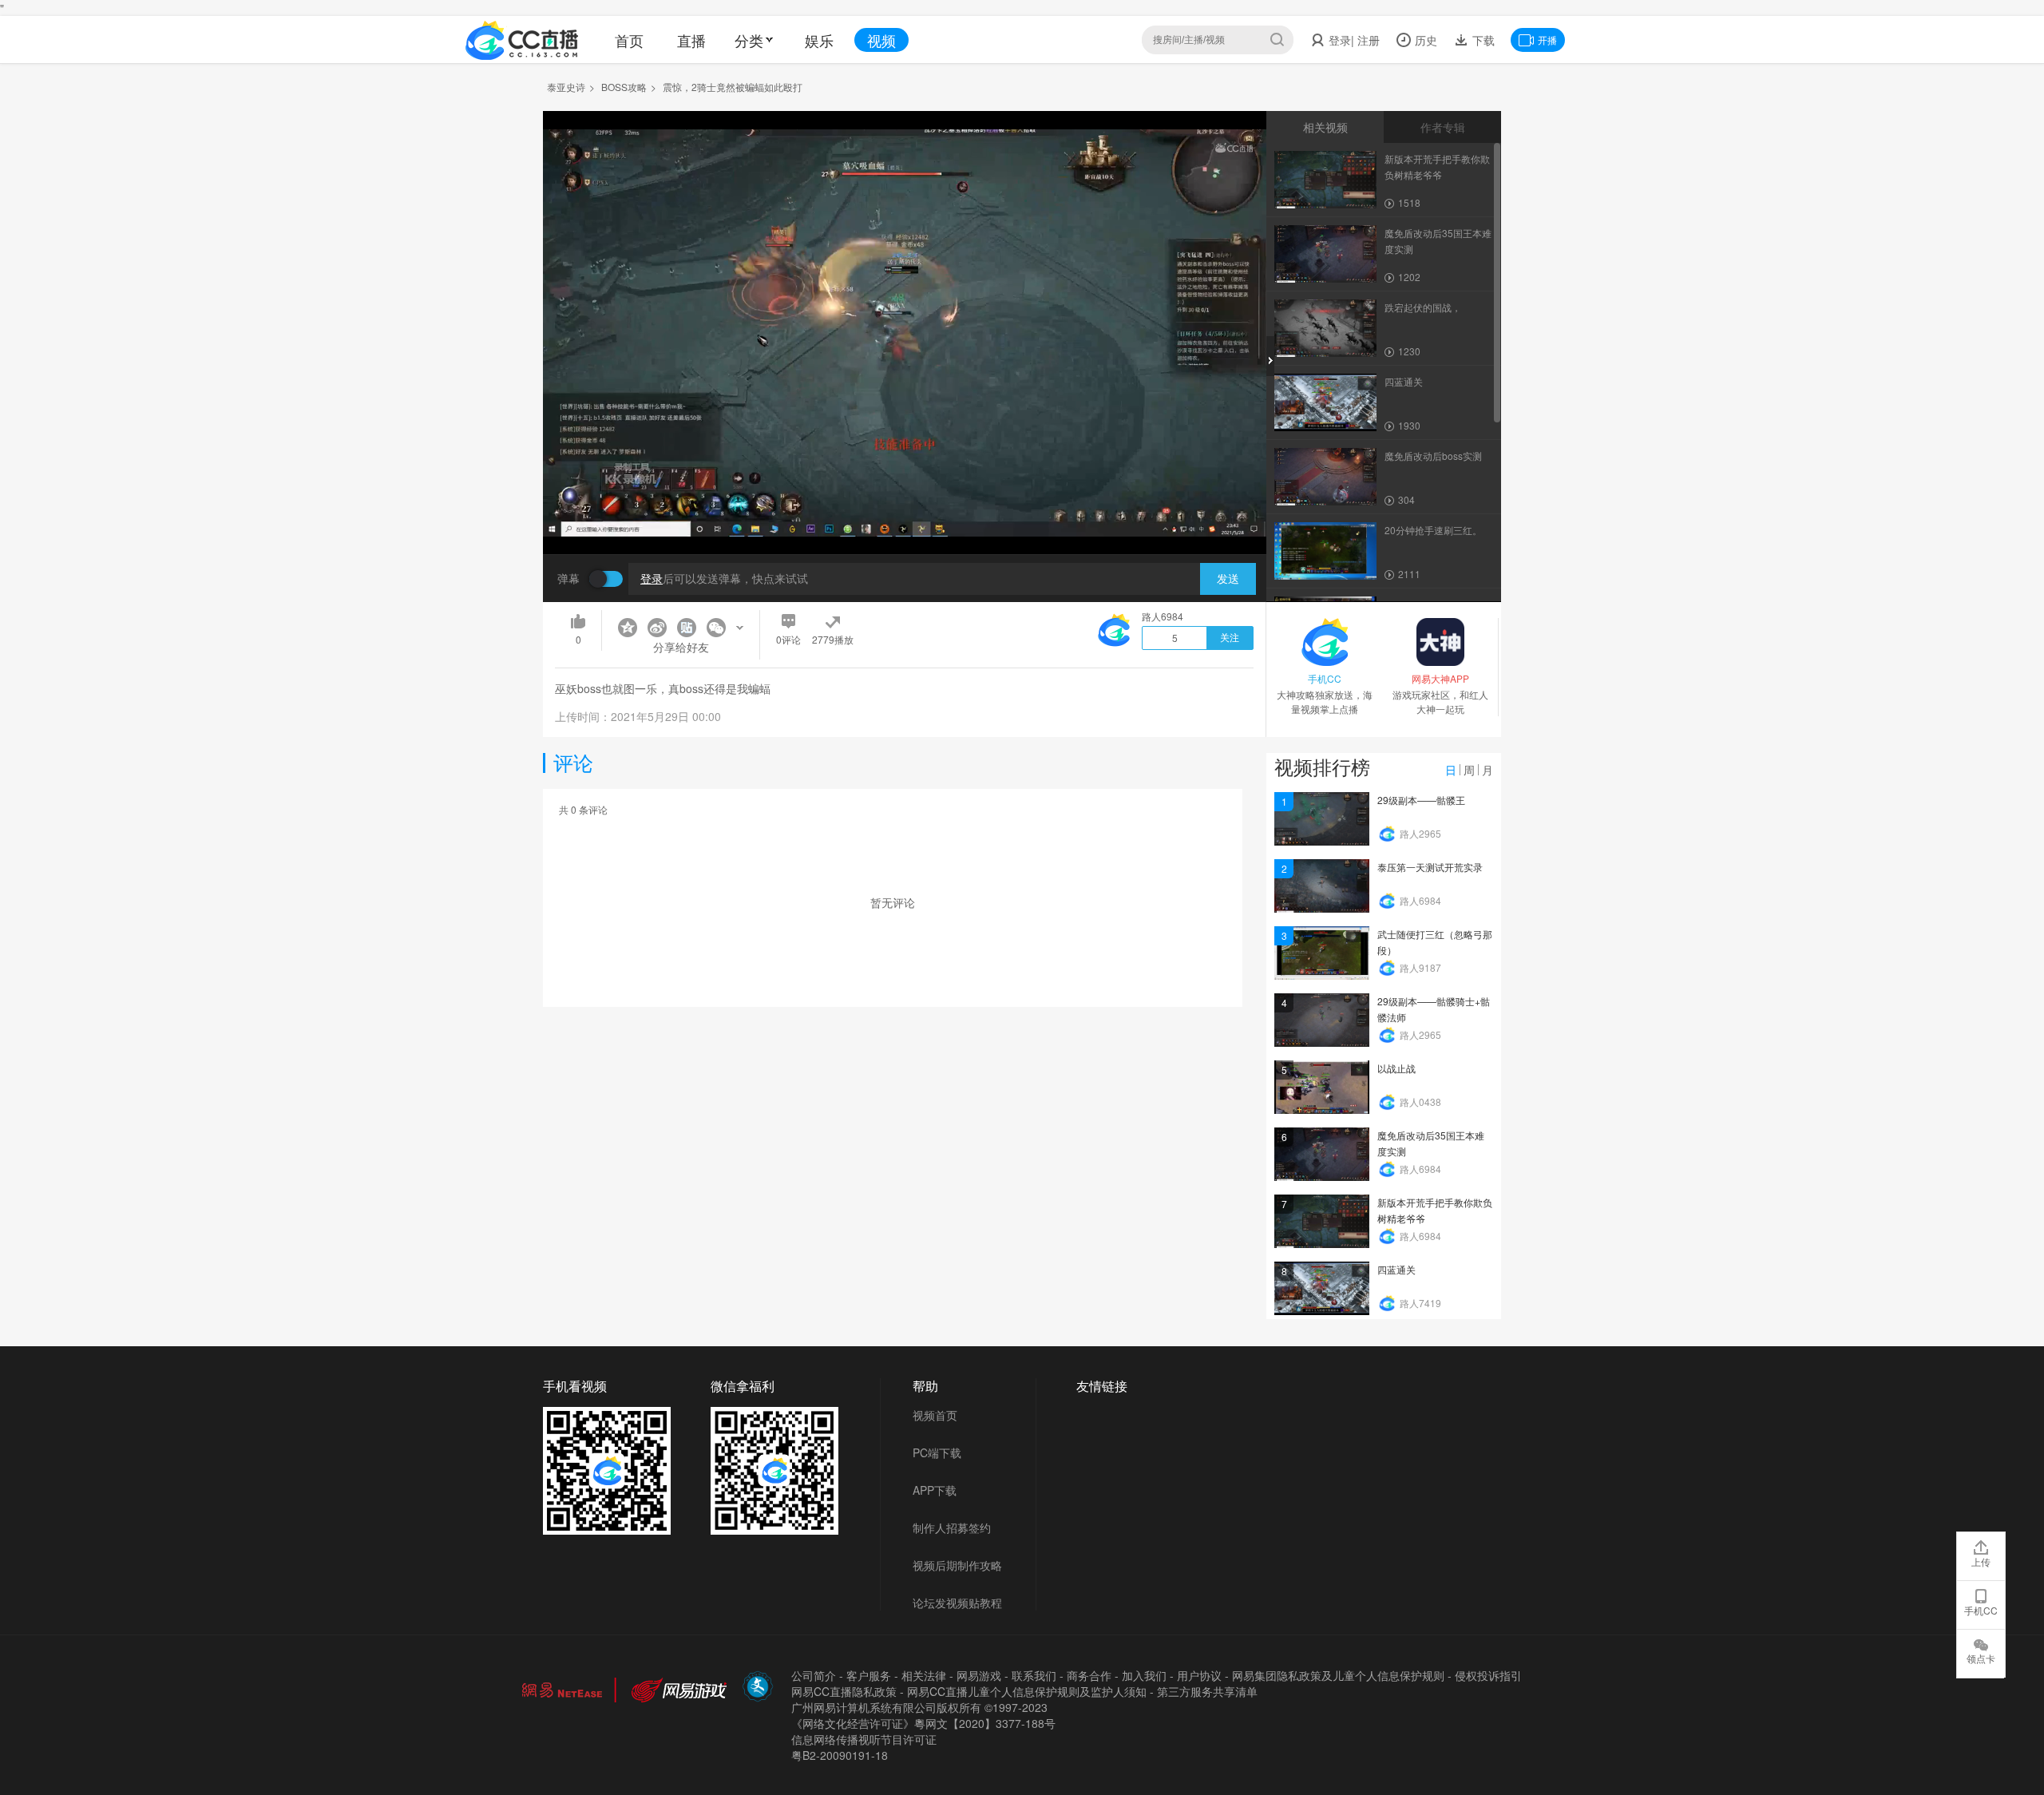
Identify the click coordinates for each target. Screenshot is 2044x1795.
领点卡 (1981, 1658)
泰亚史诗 (566, 87)
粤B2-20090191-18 (840, 1755)
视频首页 (935, 1415)
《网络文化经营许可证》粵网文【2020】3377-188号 (923, 1723)
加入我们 (1144, 1675)
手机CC (1981, 1610)
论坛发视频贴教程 (957, 1603)
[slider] (905, 517)
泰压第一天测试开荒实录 (1430, 867)
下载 (1482, 40)
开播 (1547, 40)
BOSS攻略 (624, 87)
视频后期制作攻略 (957, 1565)
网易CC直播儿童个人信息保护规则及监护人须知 (1027, 1691)
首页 (629, 40)
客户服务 (869, 1675)
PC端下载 (937, 1452)
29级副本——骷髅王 (1421, 800)
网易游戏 (979, 1675)
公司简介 (814, 1675)
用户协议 (1199, 1675)
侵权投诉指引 (1488, 1675)
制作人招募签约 (952, 1528)
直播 (691, 40)
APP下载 (935, 1490)
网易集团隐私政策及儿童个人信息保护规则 (1338, 1675)
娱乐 (819, 40)
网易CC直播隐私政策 (844, 1691)
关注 (1230, 638)
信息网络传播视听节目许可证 (864, 1739)
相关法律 (924, 1675)
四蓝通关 (1396, 1269)
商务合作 (1089, 1675)
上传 (1981, 1561)
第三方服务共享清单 (1207, 1691)
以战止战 (1396, 1068)
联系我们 (1034, 1675)
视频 (881, 40)
